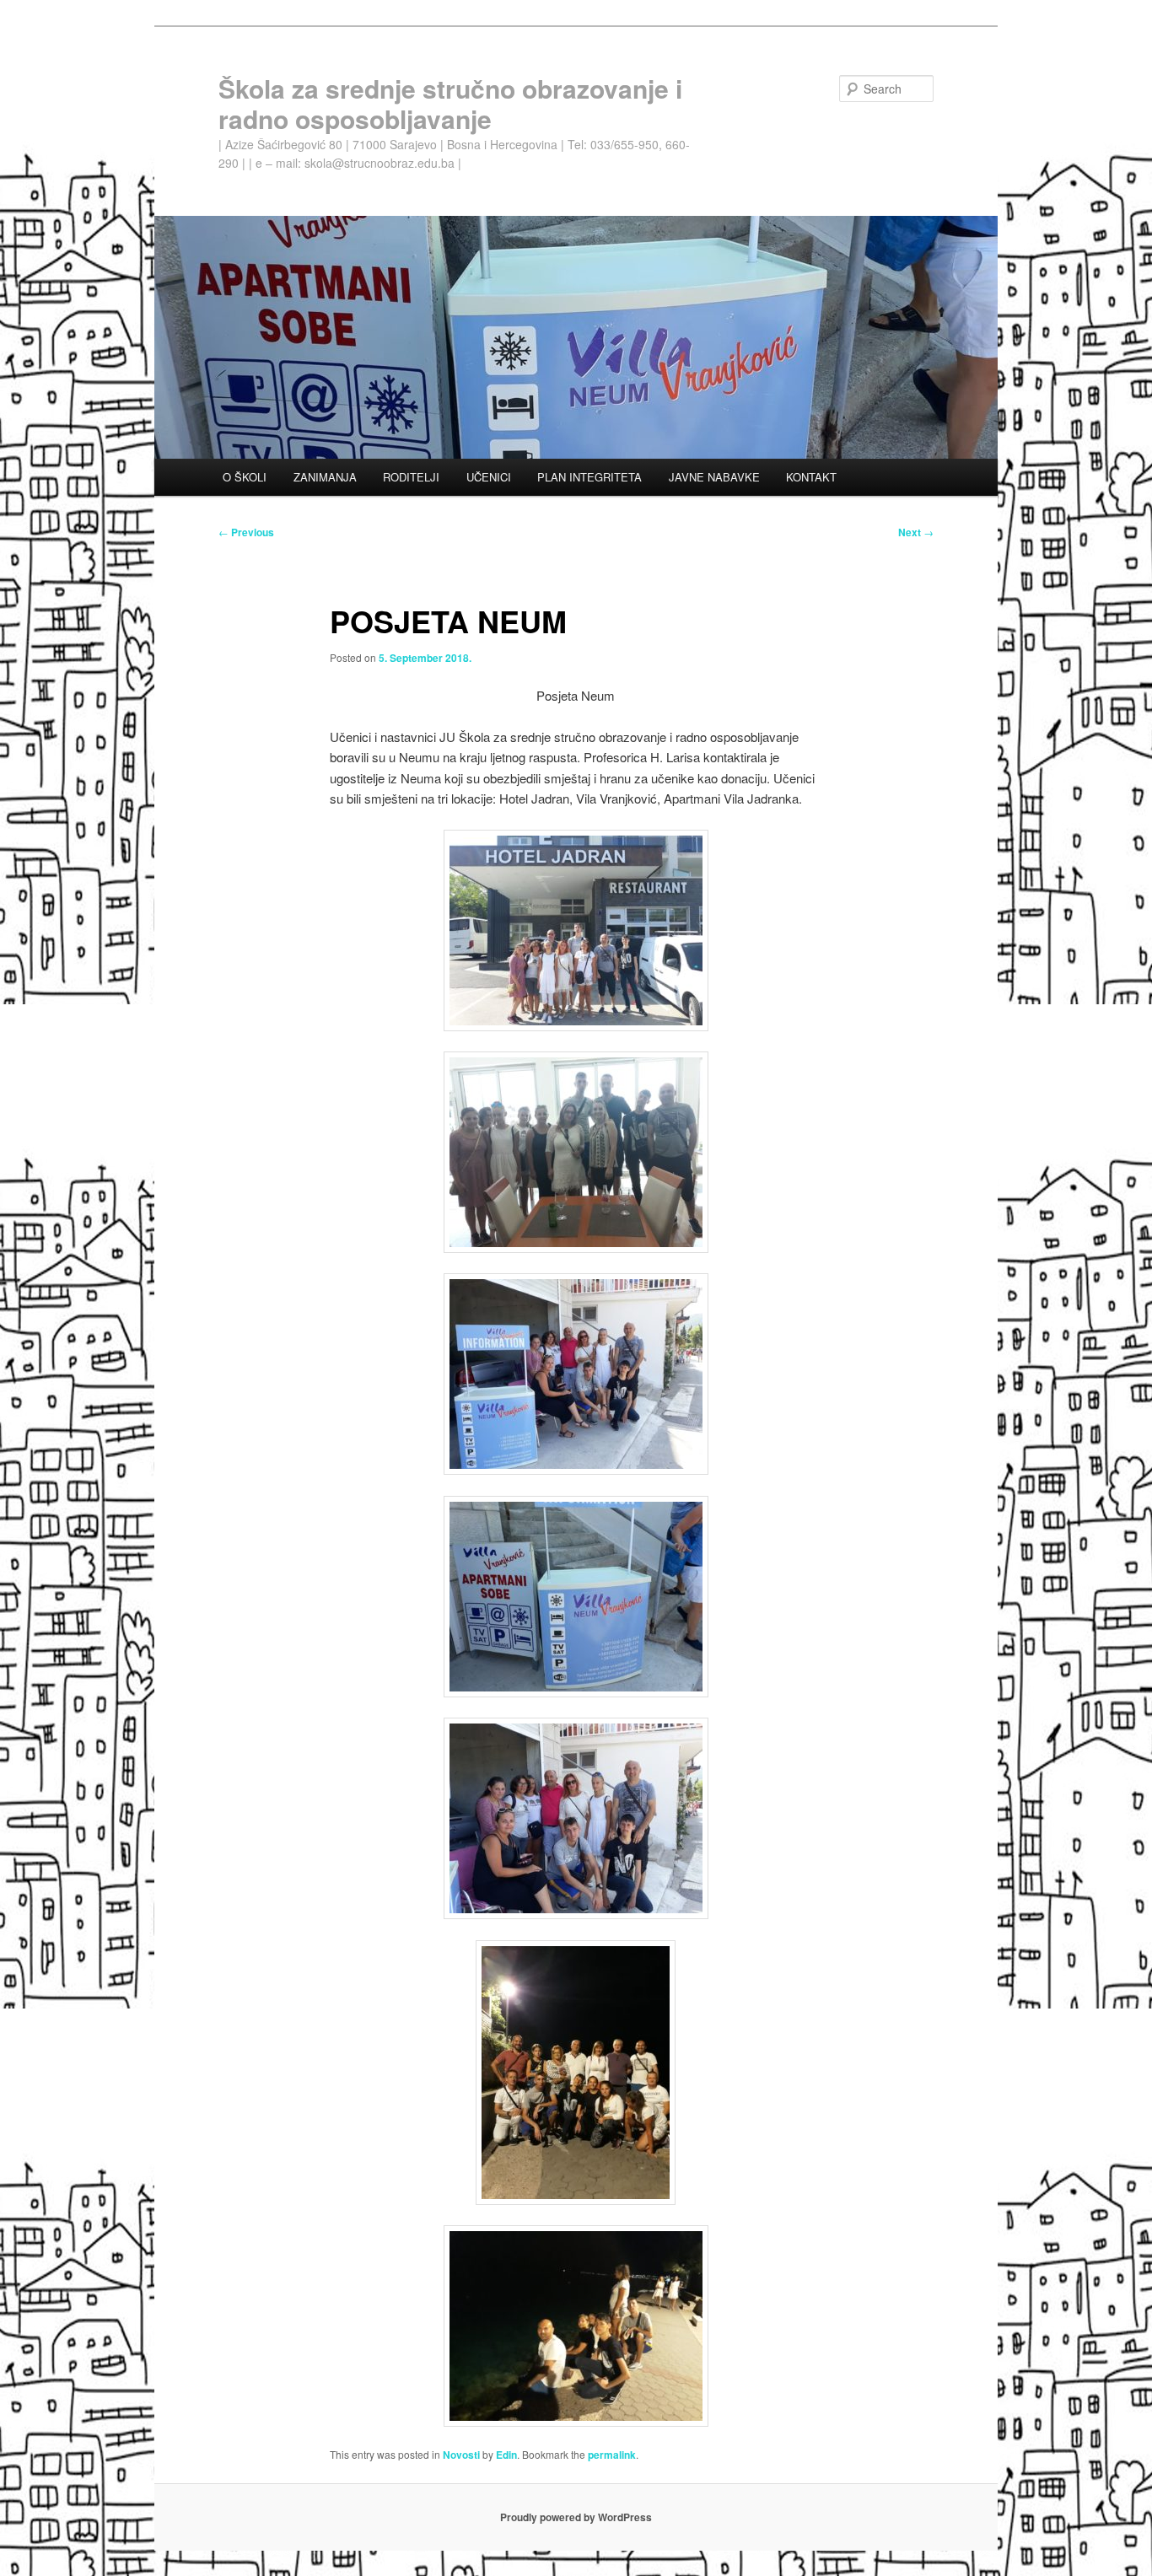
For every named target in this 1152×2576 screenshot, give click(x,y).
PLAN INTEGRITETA (589, 477)
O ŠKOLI (245, 477)
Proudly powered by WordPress (576, 2517)
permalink (612, 2455)
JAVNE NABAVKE (714, 477)
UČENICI (489, 477)
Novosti (461, 2455)
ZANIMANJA (325, 477)
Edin (506, 2455)
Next (916, 532)
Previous (246, 532)
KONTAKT (811, 477)
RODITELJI (411, 477)
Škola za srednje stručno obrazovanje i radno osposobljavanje (450, 103)
